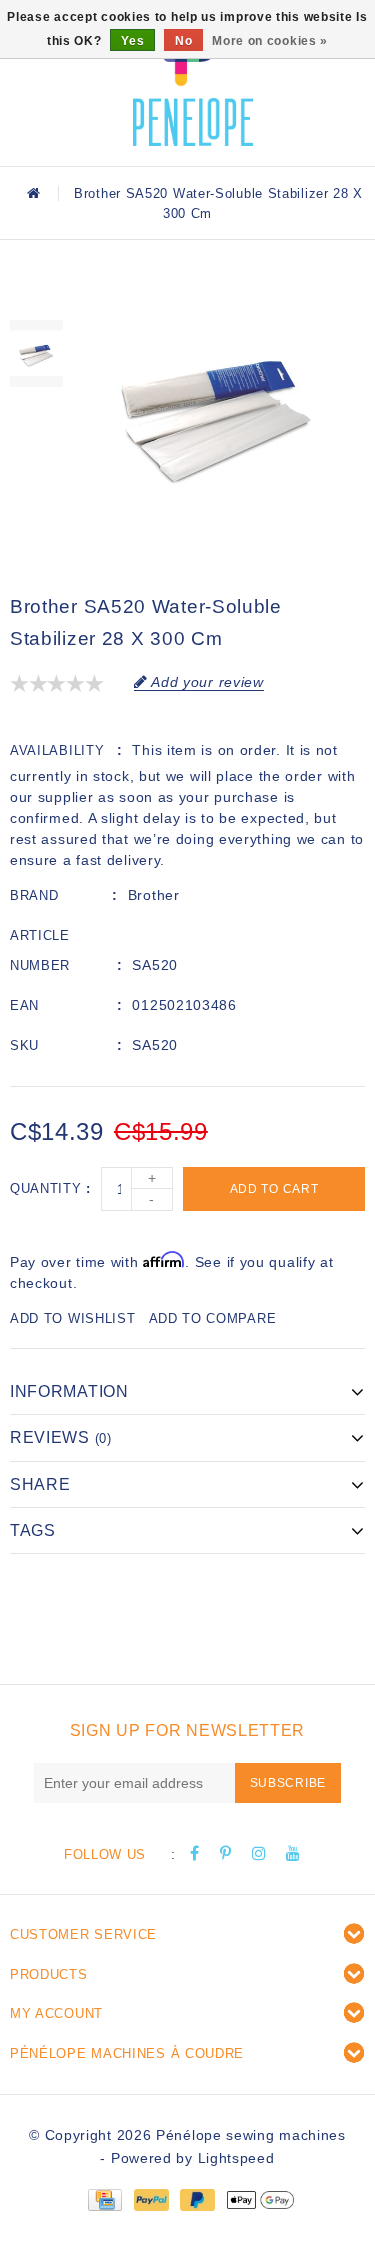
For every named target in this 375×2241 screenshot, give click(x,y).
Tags (33, 1530)
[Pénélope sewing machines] (193, 80)
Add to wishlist (73, 1318)
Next (36, 413)
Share (40, 1484)
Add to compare (213, 1318)
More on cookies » (270, 41)
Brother (154, 895)
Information (69, 1391)
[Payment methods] (104, 2198)
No (183, 41)
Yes (132, 41)
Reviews (61, 1437)
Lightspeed (236, 2158)
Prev (36, 295)
